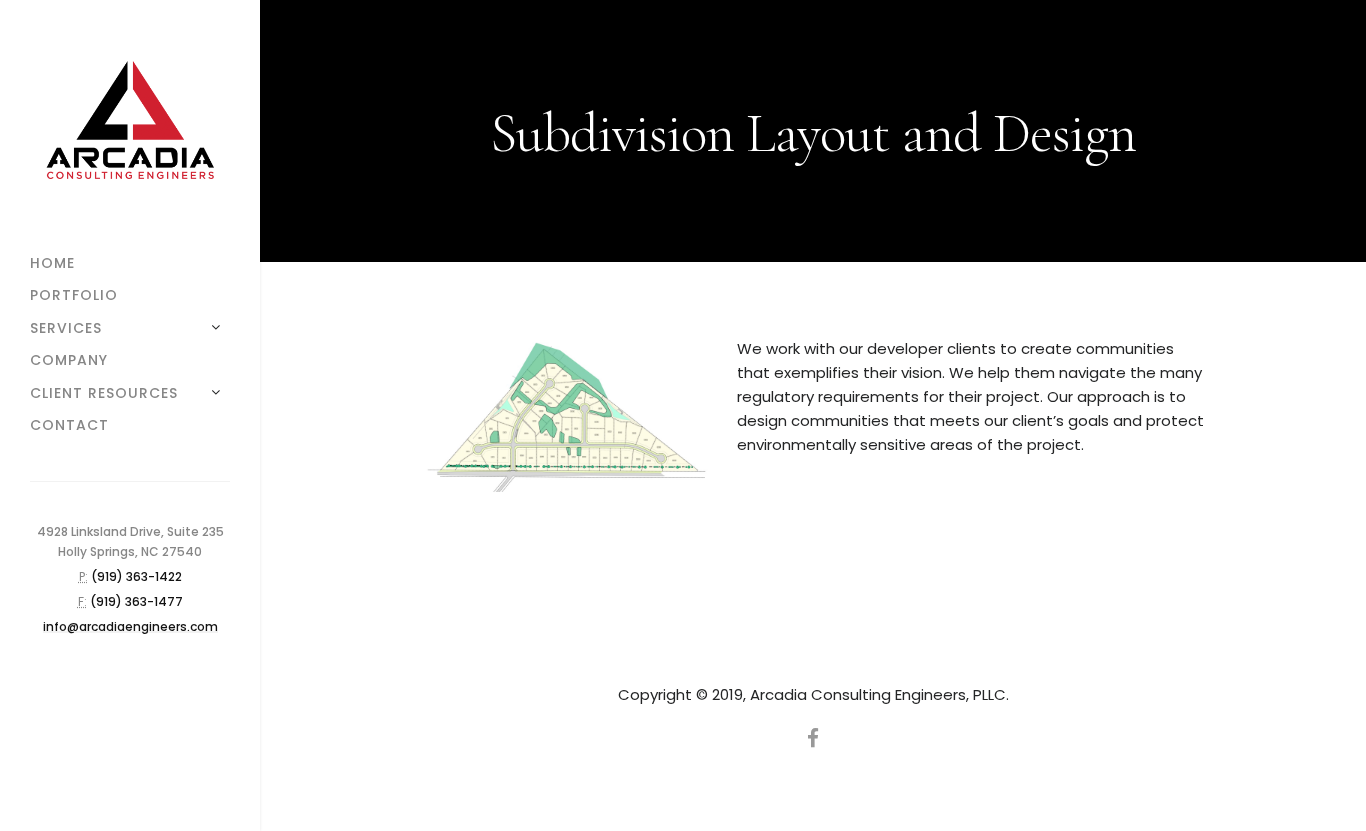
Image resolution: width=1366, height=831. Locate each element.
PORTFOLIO (74, 295)
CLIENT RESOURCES (104, 393)
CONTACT (69, 425)
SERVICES (66, 328)
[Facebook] (813, 738)
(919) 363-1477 (136, 601)
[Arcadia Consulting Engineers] (130, 123)
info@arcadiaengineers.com (130, 626)
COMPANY (69, 360)
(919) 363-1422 (136, 576)
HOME (52, 263)
